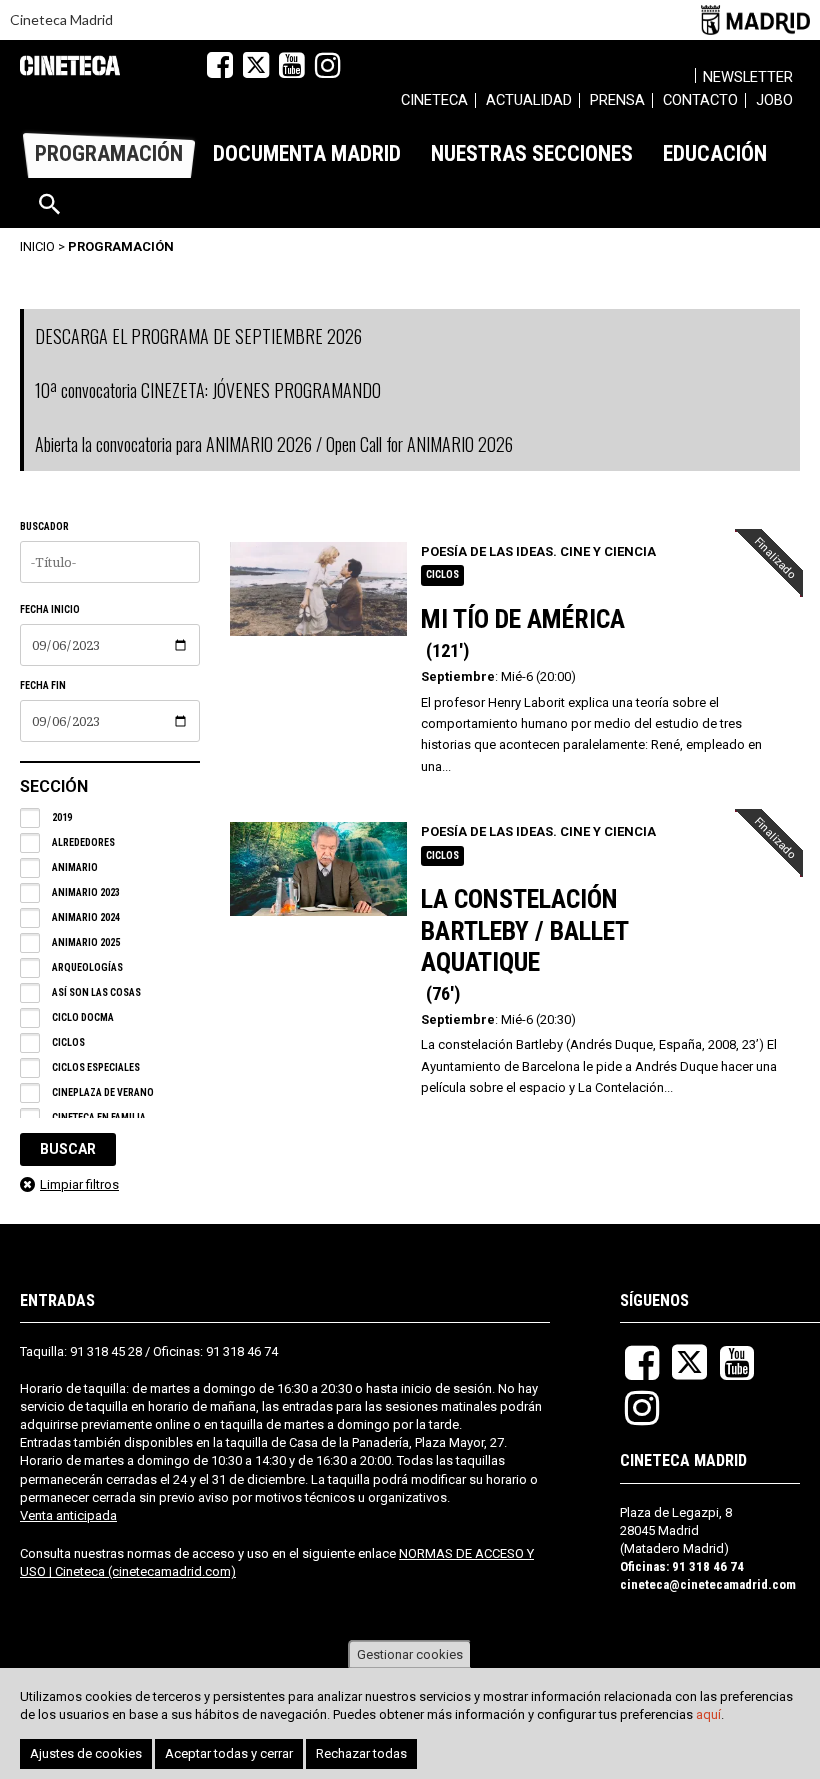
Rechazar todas (361, 1753)
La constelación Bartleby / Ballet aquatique (525, 930)
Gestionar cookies (410, 1654)
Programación (121, 246)
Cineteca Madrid (61, 19)
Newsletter (748, 77)
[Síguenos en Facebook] (220, 65)
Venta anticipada (68, 1515)
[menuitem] (434, 103)
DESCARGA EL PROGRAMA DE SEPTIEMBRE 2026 (198, 336)
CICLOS (442, 574)
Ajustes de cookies (86, 1753)
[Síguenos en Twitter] (256, 65)
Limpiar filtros (79, 1184)
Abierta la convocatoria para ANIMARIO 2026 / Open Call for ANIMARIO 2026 (274, 444)
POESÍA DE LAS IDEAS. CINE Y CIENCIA (538, 551)
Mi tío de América (523, 619)
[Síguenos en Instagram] (328, 65)
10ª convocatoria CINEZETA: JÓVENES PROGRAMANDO (208, 390)
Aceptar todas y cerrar (229, 1753)
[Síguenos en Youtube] (292, 65)
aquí (708, 1714)
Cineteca (70, 65)
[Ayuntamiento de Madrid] (755, 19)
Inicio (37, 246)
